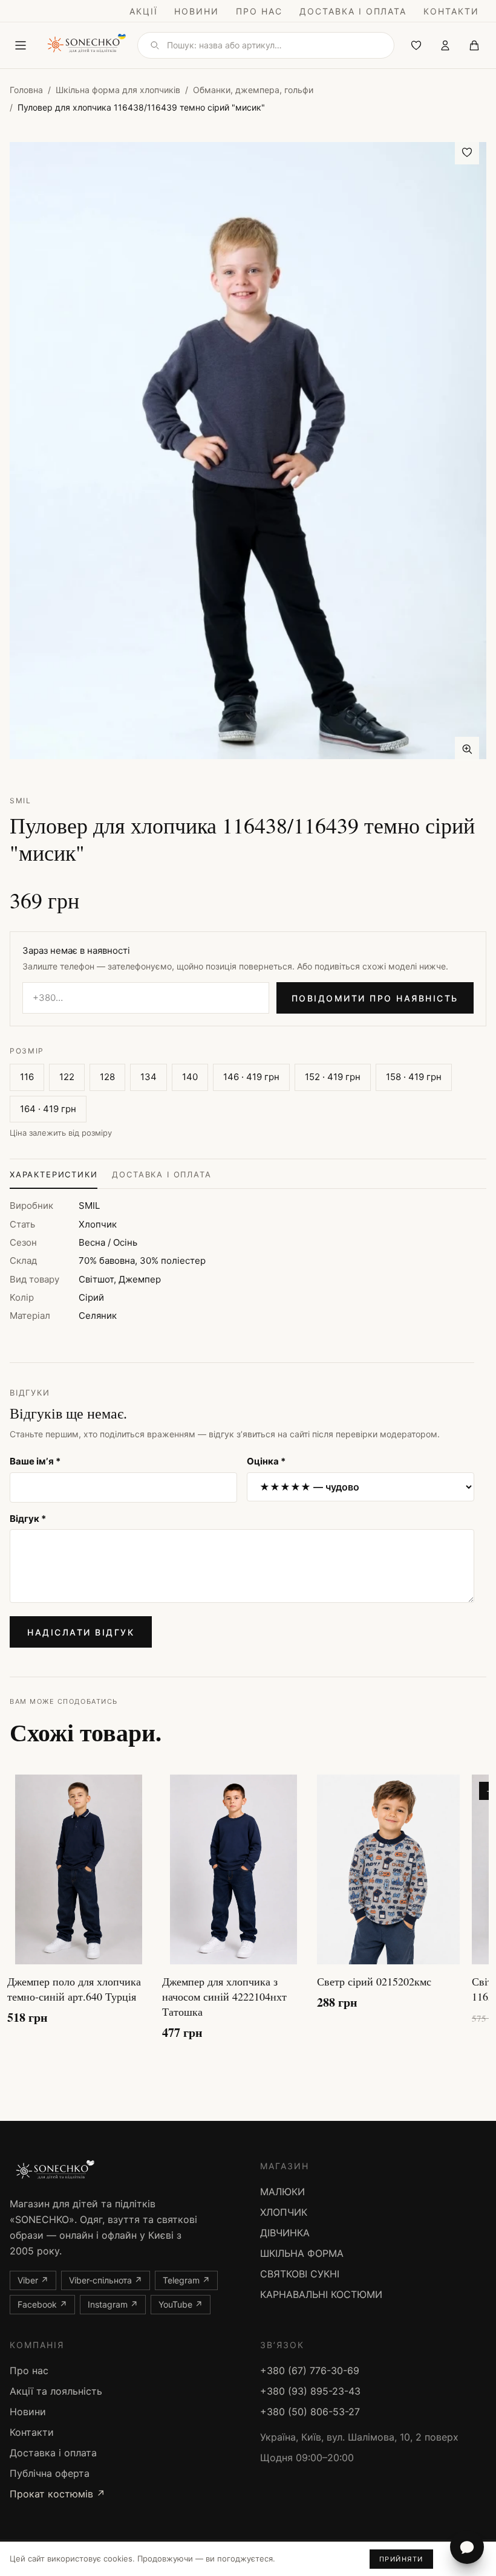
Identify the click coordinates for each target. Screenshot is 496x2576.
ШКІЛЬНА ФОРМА (302, 2253)
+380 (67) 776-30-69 (310, 2371)
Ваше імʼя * (35, 1461)
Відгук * (28, 1519)
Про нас (259, 11)
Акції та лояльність (56, 2391)
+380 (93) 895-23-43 (310, 2391)
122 (67, 1077)
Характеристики (54, 1174)
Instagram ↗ (113, 2304)
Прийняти (401, 2559)
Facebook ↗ (42, 2304)
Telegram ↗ (186, 2280)
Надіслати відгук (81, 1632)
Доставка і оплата (353, 11)
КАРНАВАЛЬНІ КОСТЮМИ (321, 2294)
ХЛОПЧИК (284, 2212)
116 (27, 1077)
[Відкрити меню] (21, 45)
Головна (26, 90)
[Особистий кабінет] (445, 45)
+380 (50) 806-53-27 (310, 2412)
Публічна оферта (50, 2473)
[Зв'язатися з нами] (467, 2547)
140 (190, 1077)
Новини (197, 11)
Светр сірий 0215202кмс (374, 1981)
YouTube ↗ (181, 2304)
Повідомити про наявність (375, 998)
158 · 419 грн (414, 1077)
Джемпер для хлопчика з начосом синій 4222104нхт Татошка (224, 1996)
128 (107, 1077)
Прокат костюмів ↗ (57, 2494)
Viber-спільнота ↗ (106, 2280)
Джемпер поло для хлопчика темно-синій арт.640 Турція (74, 1989)
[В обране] (467, 152)
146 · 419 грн (251, 1077)
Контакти (451, 11)
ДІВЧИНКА (285, 2233)
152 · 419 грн (333, 1077)
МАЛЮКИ (282, 2192)
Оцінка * (266, 1461)
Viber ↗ (33, 2280)
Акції (144, 11)
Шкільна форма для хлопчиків (118, 90)
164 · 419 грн (48, 1109)
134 (148, 1077)
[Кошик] (474, 45)
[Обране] (416, 45)
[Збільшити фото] (467, 749)
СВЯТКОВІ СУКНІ (300, 2274)
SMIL (21, 801)
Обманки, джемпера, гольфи (253, 90)
